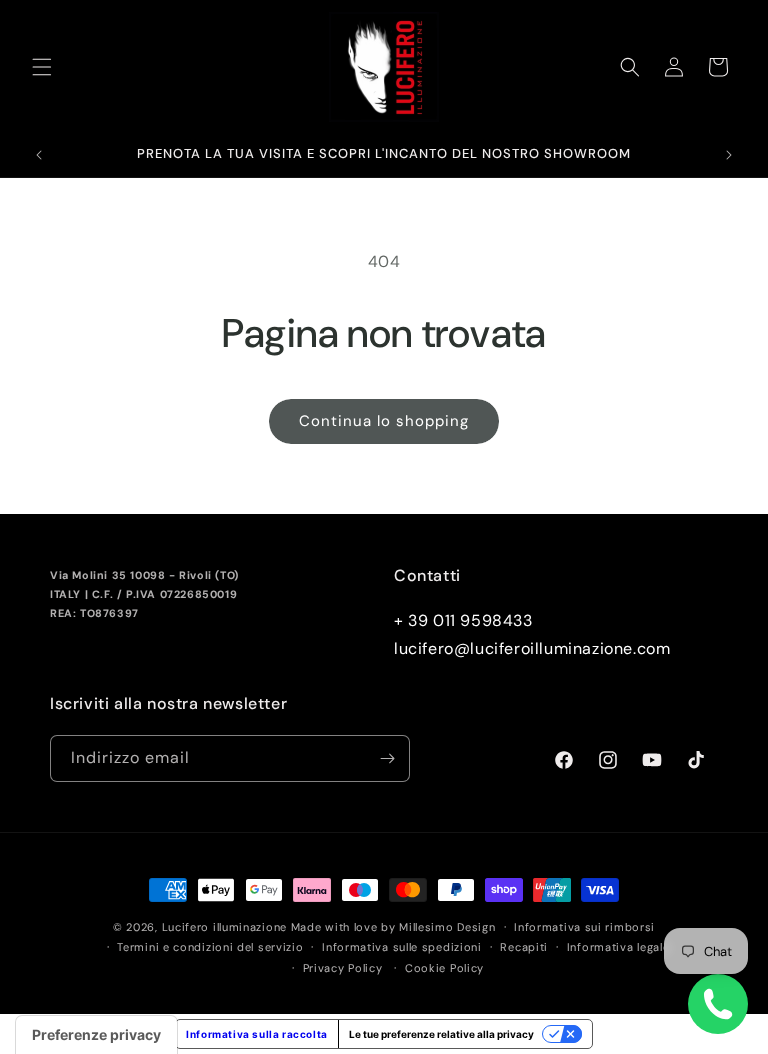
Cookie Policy (444, 968)
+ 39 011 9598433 (463, 620)
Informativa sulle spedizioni (402, 947)
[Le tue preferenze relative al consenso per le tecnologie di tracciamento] (96, 1035)
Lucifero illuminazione (224, 927)
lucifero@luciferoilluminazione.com (532, 648)
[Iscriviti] (387, 758)
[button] (42, 67)
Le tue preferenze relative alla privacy (441, 1034)
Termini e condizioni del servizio (210, 947)
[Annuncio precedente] (39, 155)
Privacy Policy (343, 968)
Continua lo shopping (384, 421)
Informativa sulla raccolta (257, 1034)
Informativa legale (618, 947)
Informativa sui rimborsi (584, 927)
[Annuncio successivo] (729, 155)
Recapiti (524, 947)
